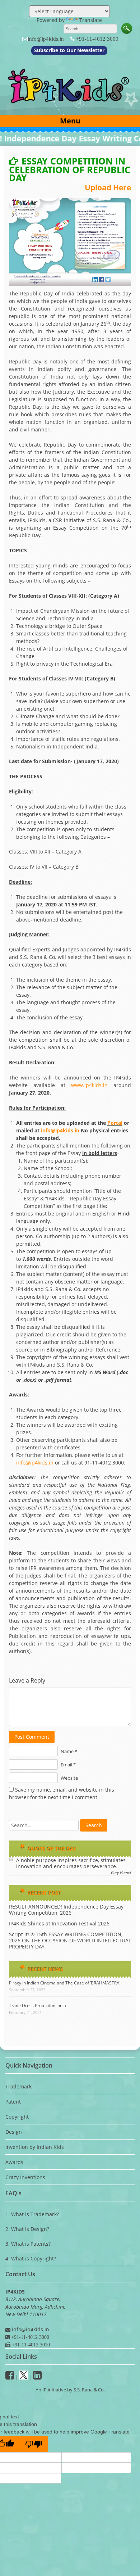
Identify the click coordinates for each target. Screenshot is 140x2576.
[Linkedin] (37, 2377)
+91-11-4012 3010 (30, 2345)
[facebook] (10, 2377)
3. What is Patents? (28, 2244)
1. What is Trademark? (32, 2214)
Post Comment (32, 1737)
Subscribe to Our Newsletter (69, 50)
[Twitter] (24, 2377)
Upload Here (108, 187)
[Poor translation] (34, 2444)
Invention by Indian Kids (35, 2147)
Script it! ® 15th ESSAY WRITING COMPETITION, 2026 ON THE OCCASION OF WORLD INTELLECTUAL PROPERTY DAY (70, 1940)
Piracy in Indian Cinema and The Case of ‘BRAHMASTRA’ (65, 1983)
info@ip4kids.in (46, 39)
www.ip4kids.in (89, 1085)
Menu (70, 121)
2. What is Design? (27, 2229)
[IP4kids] (70, 107)
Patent (13, 2102)
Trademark (18, 2086)
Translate (91, 20)
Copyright (17, 2117)
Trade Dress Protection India (38, 2005)
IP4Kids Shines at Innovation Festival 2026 (59, 1923)
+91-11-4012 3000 (97, 39)
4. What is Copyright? (31, 2258)
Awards (14, 2162)
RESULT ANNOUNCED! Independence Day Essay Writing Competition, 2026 (66, 1910)
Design (14, 2132)
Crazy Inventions (25, 2177)
